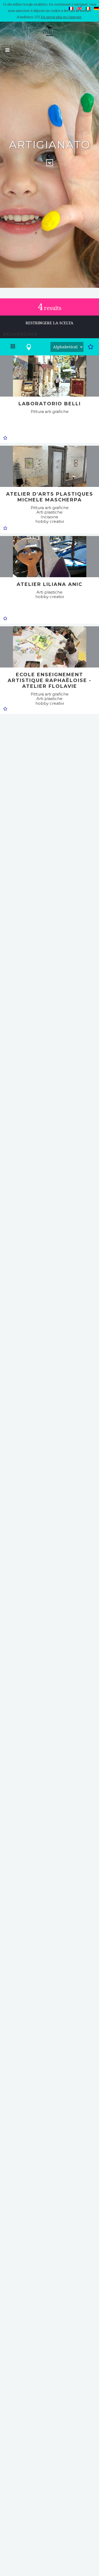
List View (13, 349)
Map (29, 349)
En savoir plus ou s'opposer (61, 17)
